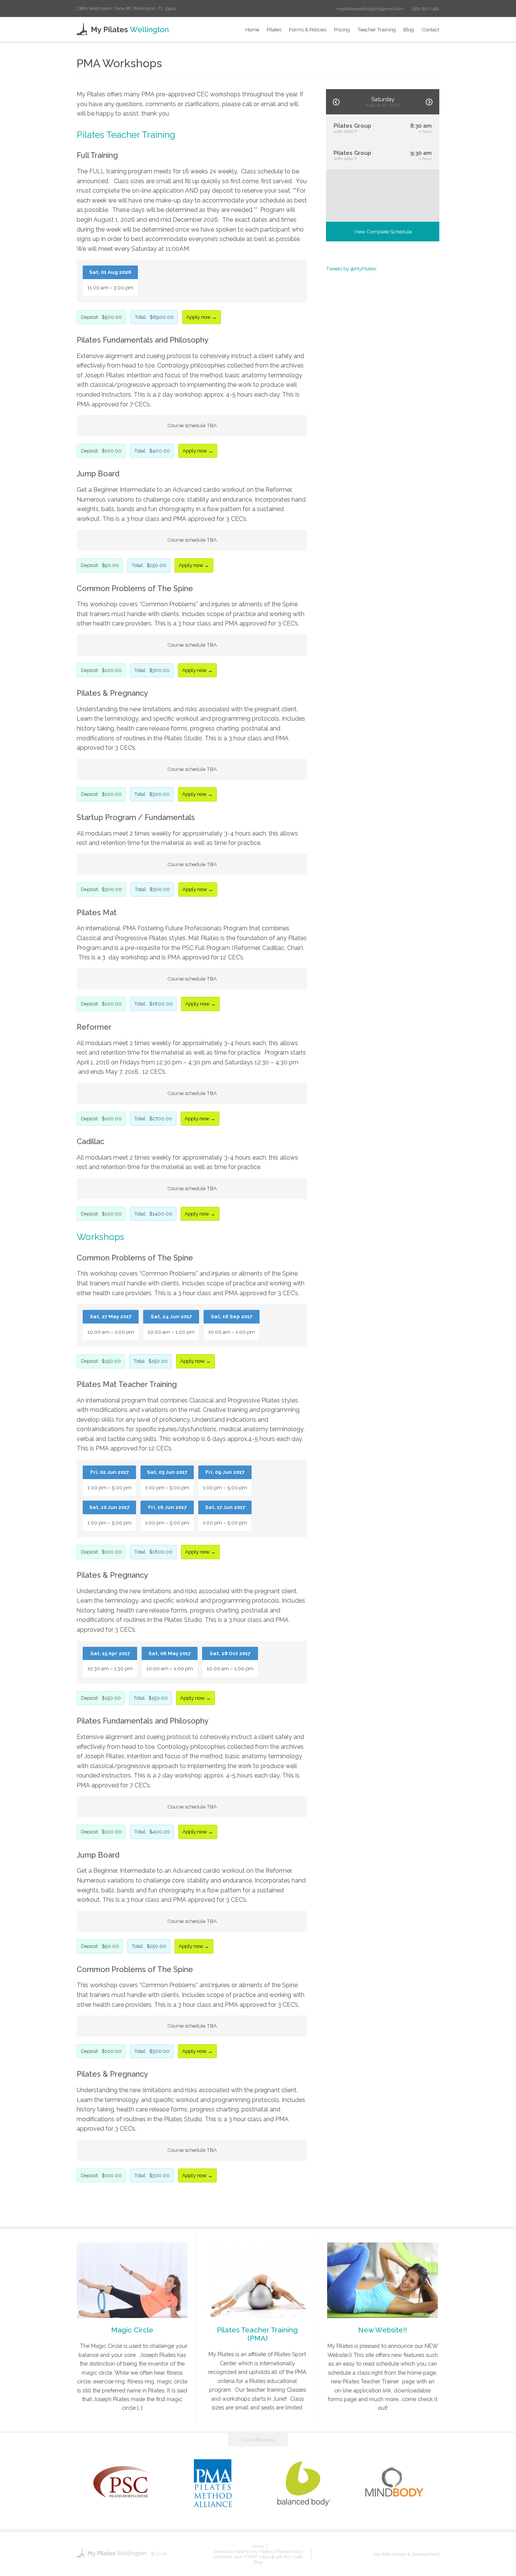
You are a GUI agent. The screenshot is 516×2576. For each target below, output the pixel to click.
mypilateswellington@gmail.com (370, 9)
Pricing (342, 29)
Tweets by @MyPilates (351, 269)
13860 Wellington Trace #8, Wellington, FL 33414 (126, 8)
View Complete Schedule (383, 232)
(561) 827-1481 (426, 9)
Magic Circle (132, 2330)
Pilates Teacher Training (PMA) (257, 2334)
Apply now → (202, 317)
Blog (409, 29)
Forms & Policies (308, 29)
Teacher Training (377, 29)
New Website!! (382, 2330)
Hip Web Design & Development (406, 2554)
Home (252, 29)
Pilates (274, 29)
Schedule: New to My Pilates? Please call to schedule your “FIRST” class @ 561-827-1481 (258, 2554)
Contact (430, 29)
